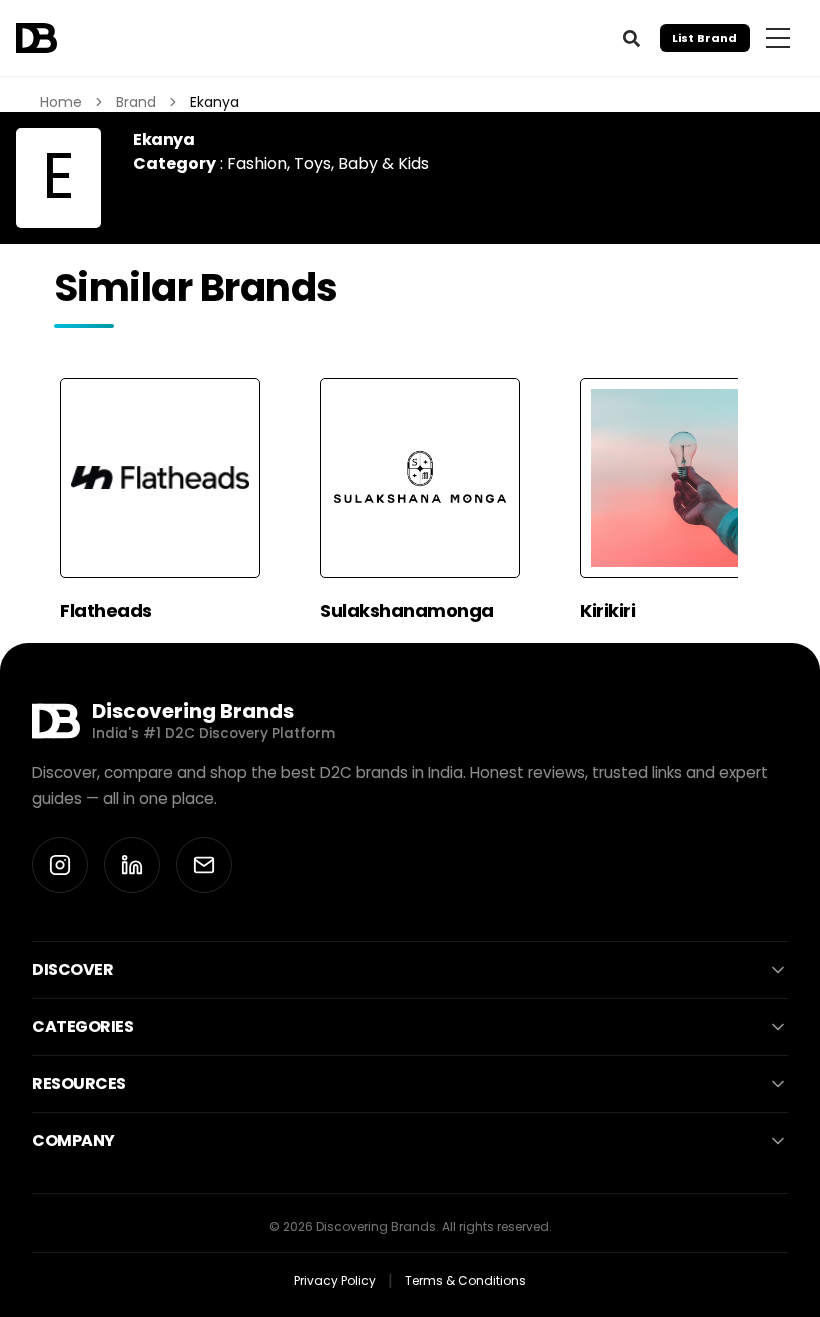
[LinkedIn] (132, 865)
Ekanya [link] (214, 102)
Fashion (257, 163)
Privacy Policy (335, 1280)
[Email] (204, 865)
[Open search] (631, 38)
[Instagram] (60, 865)
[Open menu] (778, 38)
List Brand (705, 38)
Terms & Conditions (465, 1280)
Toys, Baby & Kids (361, 163)
